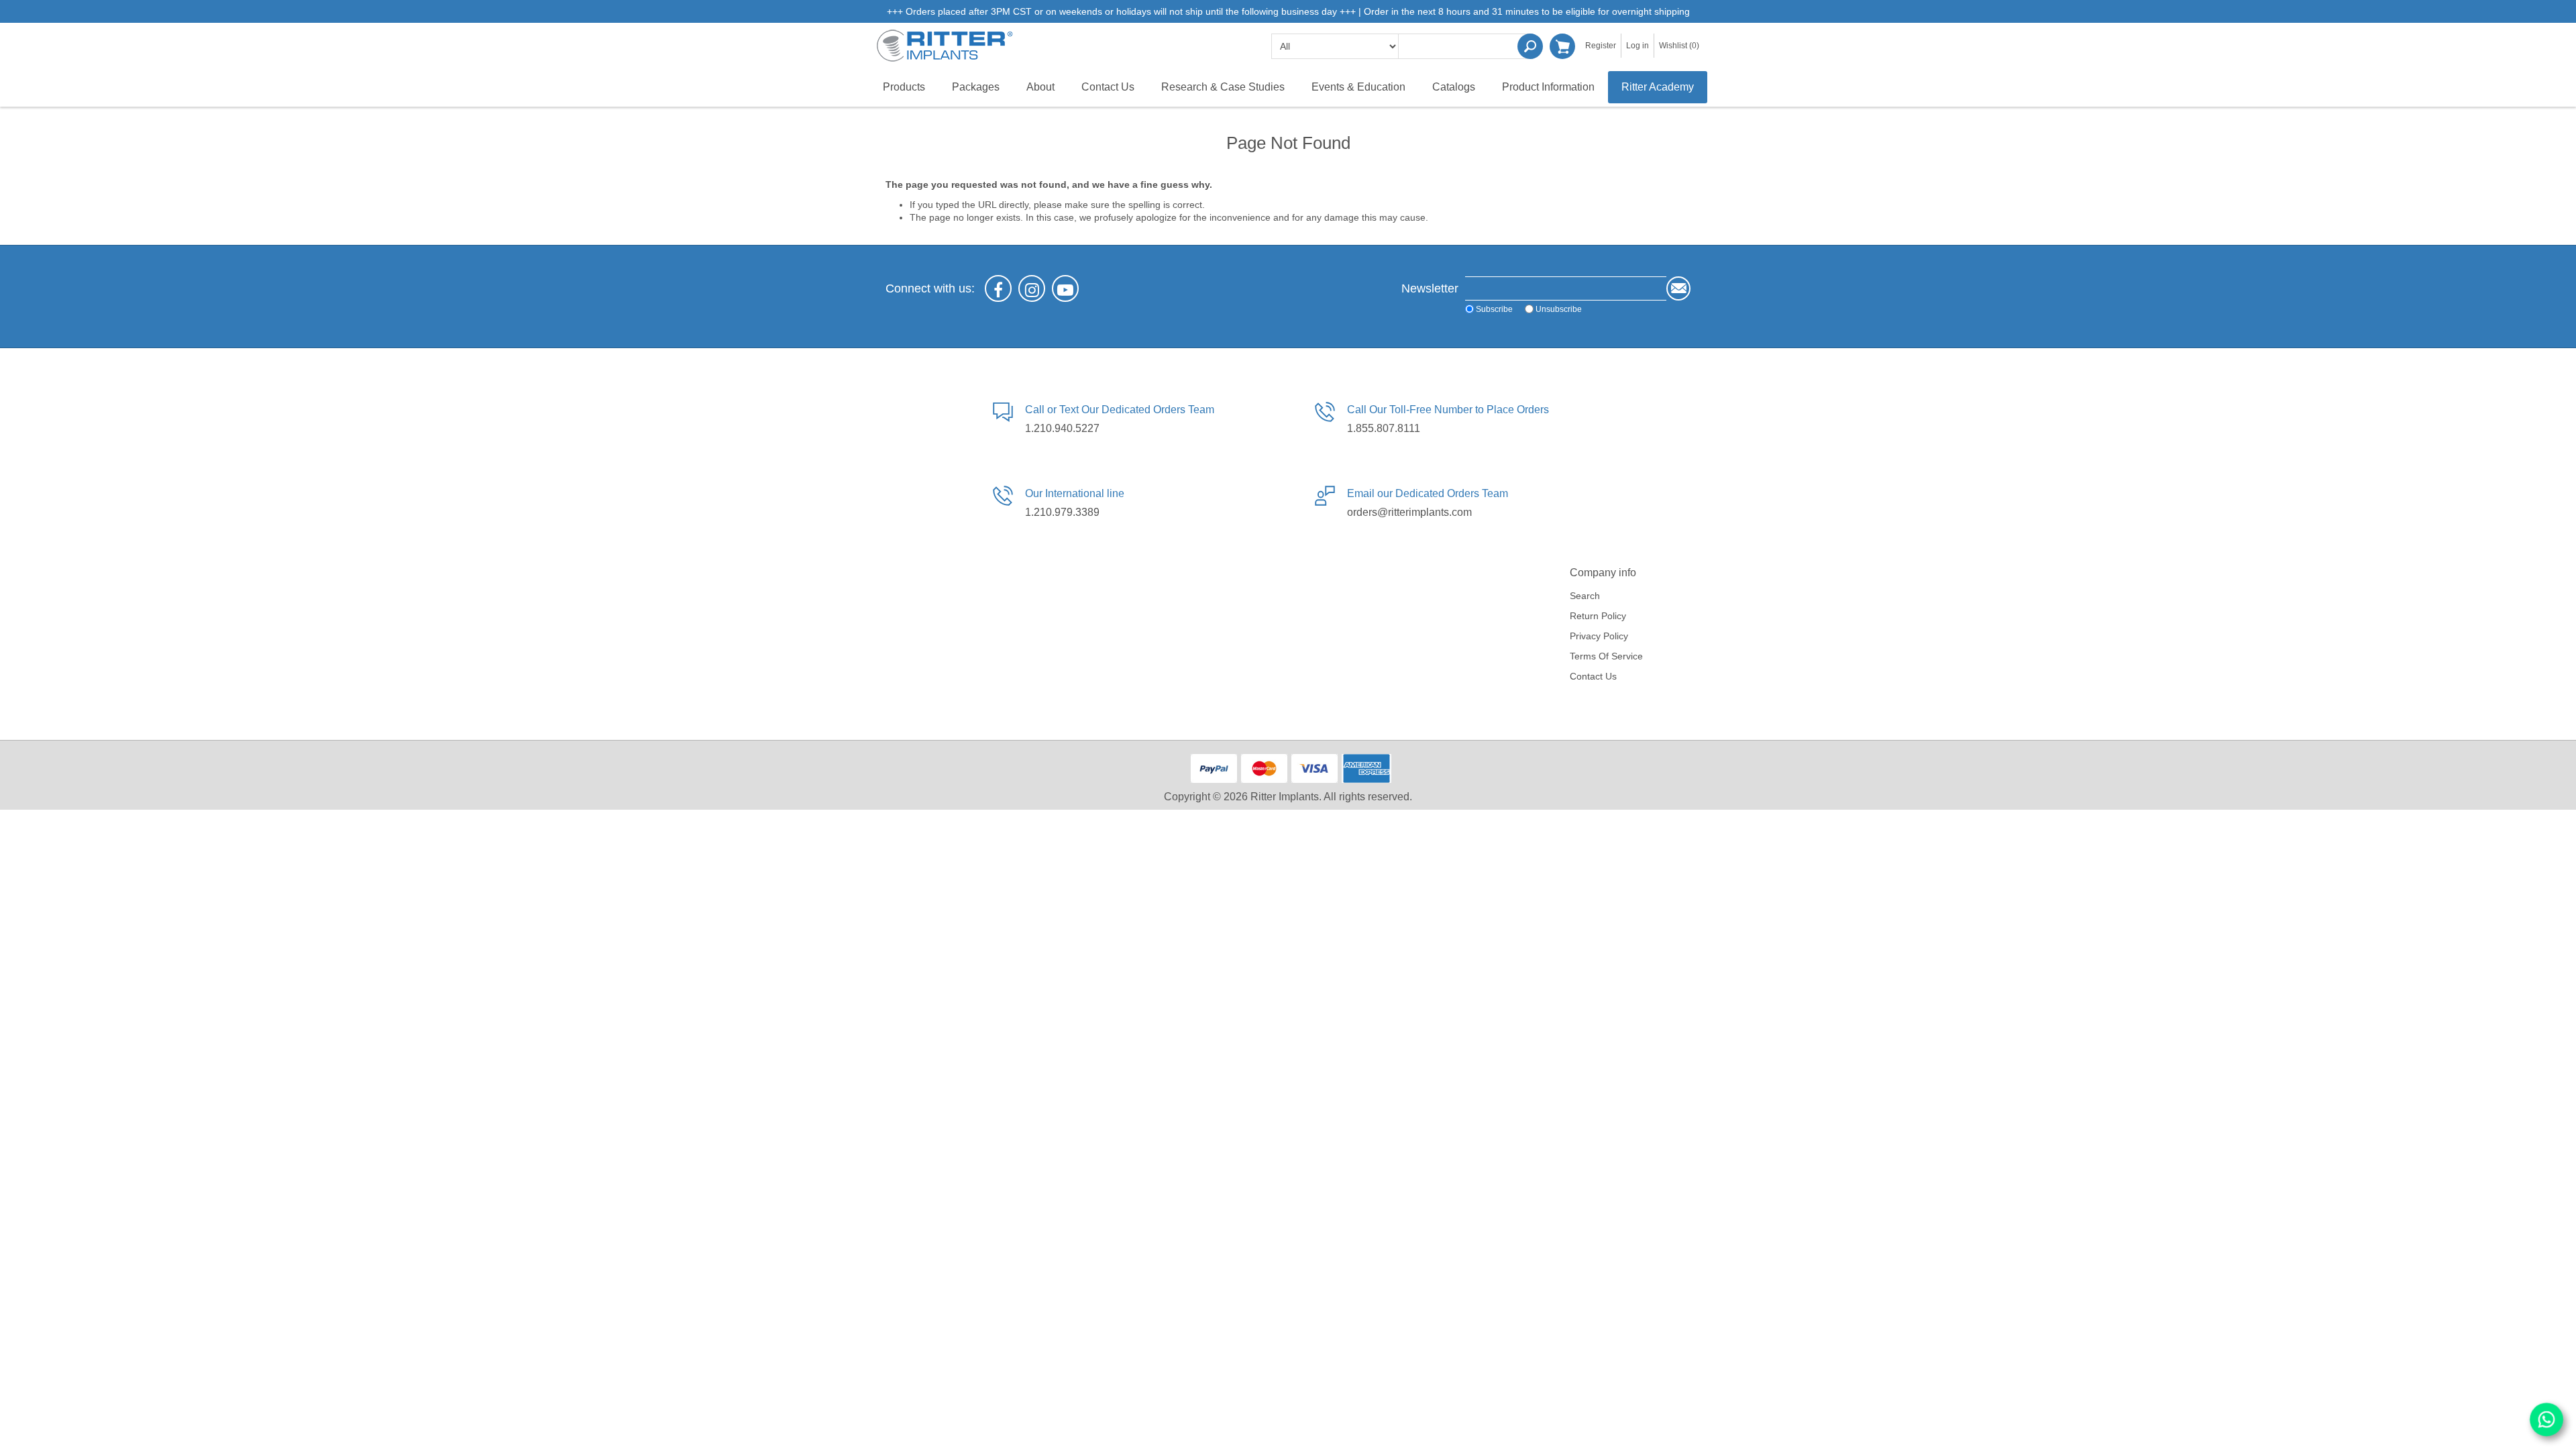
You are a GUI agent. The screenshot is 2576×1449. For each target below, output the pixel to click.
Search (1530, 46)
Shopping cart (1562, 46)
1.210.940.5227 (1062, 428)
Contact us (1593, 676)
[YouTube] (1065, 288)
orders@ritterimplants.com (1409, 512)
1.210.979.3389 (1062, 512)
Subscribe (1494, 309)
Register (1601, 46)
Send (1678, 288)
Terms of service (1606, 656)
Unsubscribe (1559, 309)
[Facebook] (998, 288)
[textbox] (1466, 46)
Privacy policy (1599, 636)
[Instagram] (1032, 288)
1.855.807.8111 (1384, 428)
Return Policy (1598, 616)
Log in (1638, 46)
